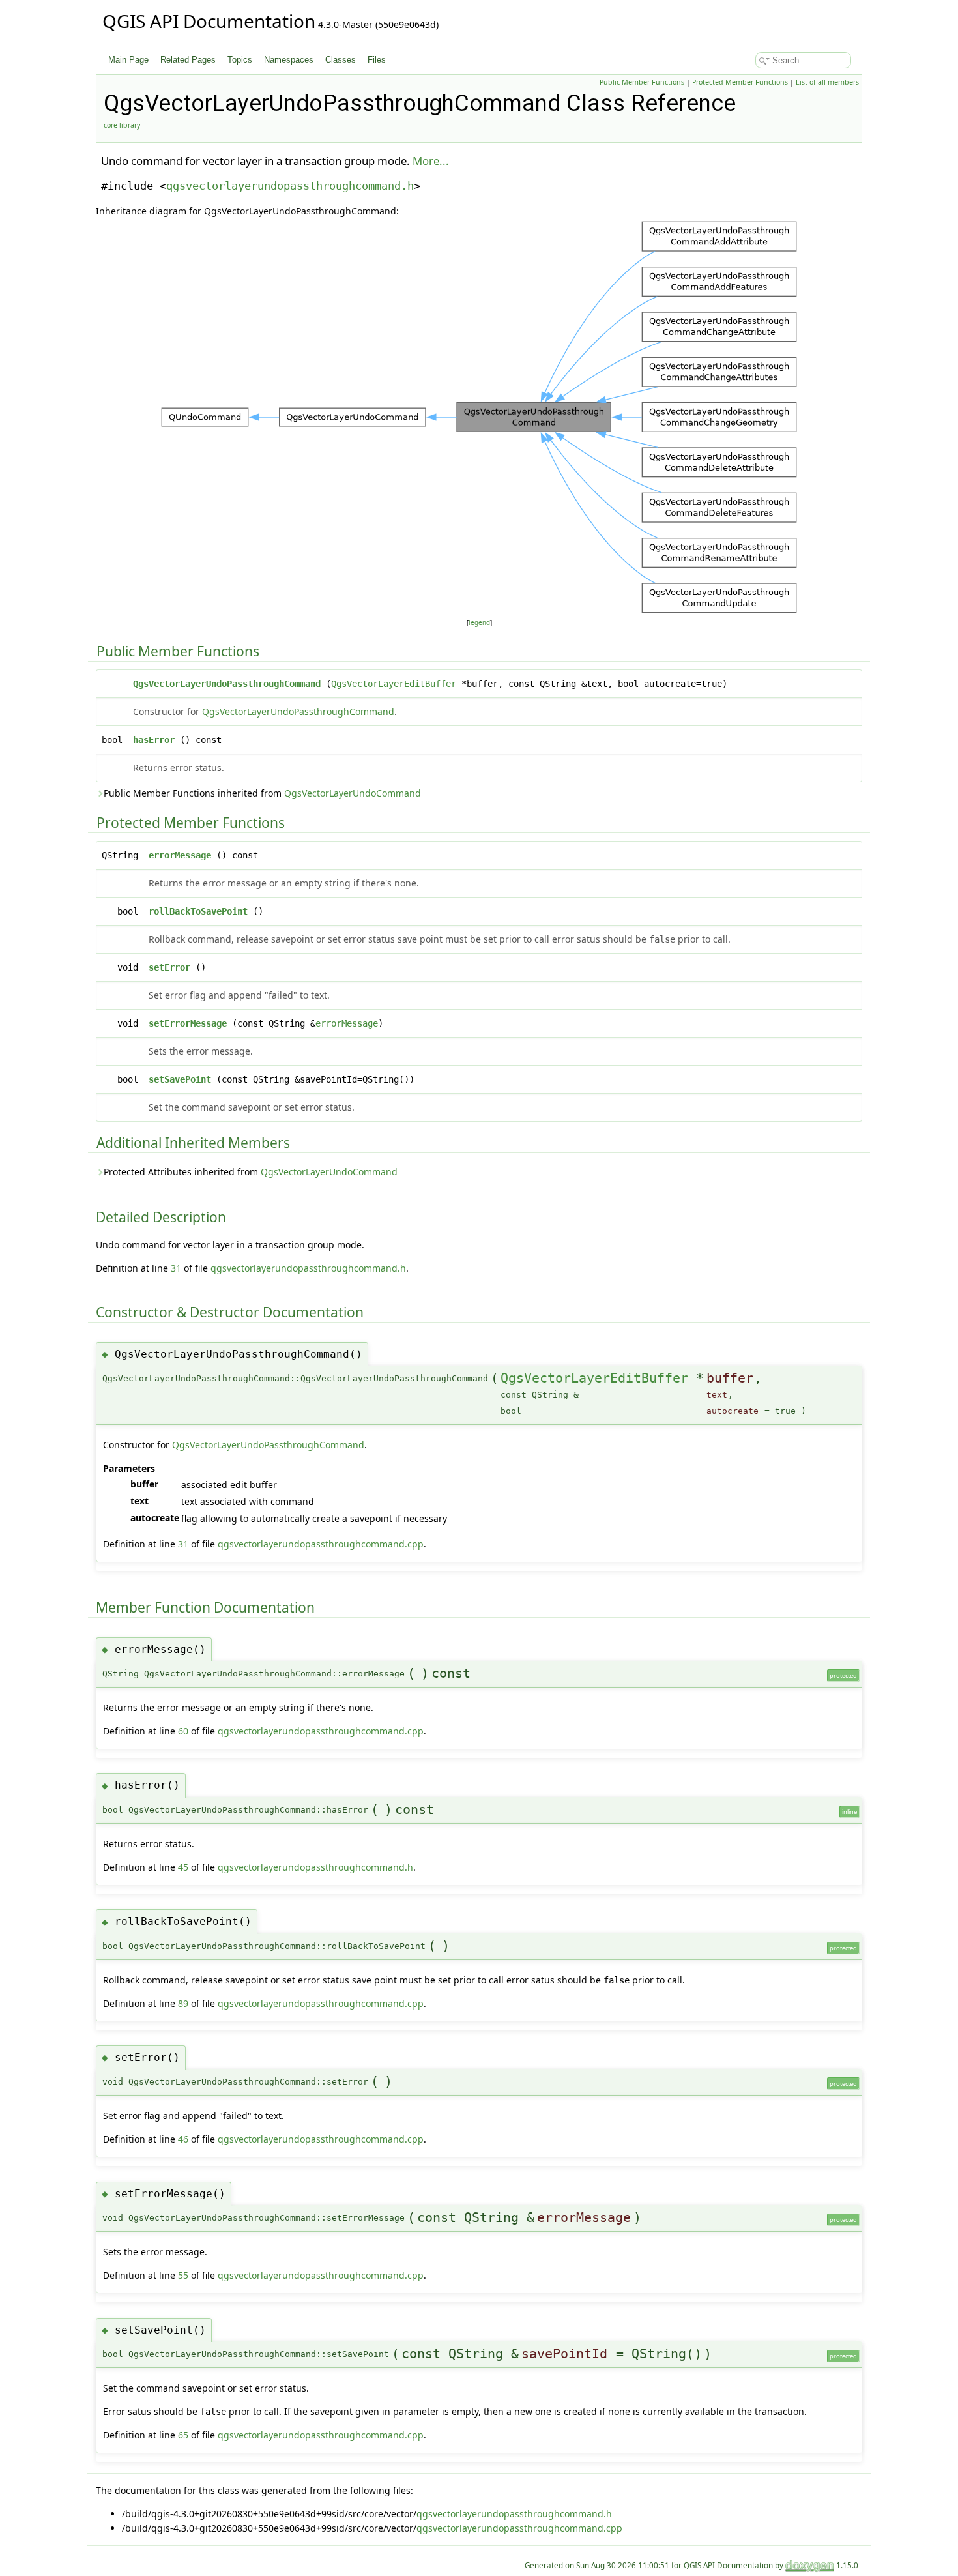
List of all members (827, 82)
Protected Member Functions (740, 82)
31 (176, 1268)
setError (169, 967)
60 (183, 1731)
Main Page (128, 60)
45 (183, 1867)
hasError (154, 740)
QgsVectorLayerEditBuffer (394, 684)
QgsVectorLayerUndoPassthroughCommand (227, 684)
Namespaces (289, 60)
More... (431, 161)
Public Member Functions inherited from (262, 793)
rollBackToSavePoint (198, 911)
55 (183, 2275)
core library (122, 125)
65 (183, 2435)
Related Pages (188, 60)
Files (377, 60)
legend (479, 623)
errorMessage (180, 855)
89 (183, 2003)
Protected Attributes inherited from (251, 1172)
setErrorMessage (188, 1023)
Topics (240, 60)
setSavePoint (180, 1079)
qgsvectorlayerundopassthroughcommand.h (290, 186)
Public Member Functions (642, 82)
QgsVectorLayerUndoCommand (353, 793)
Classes (341, 60)
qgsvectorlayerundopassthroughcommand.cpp (321, 1544)
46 (183, 2139)
